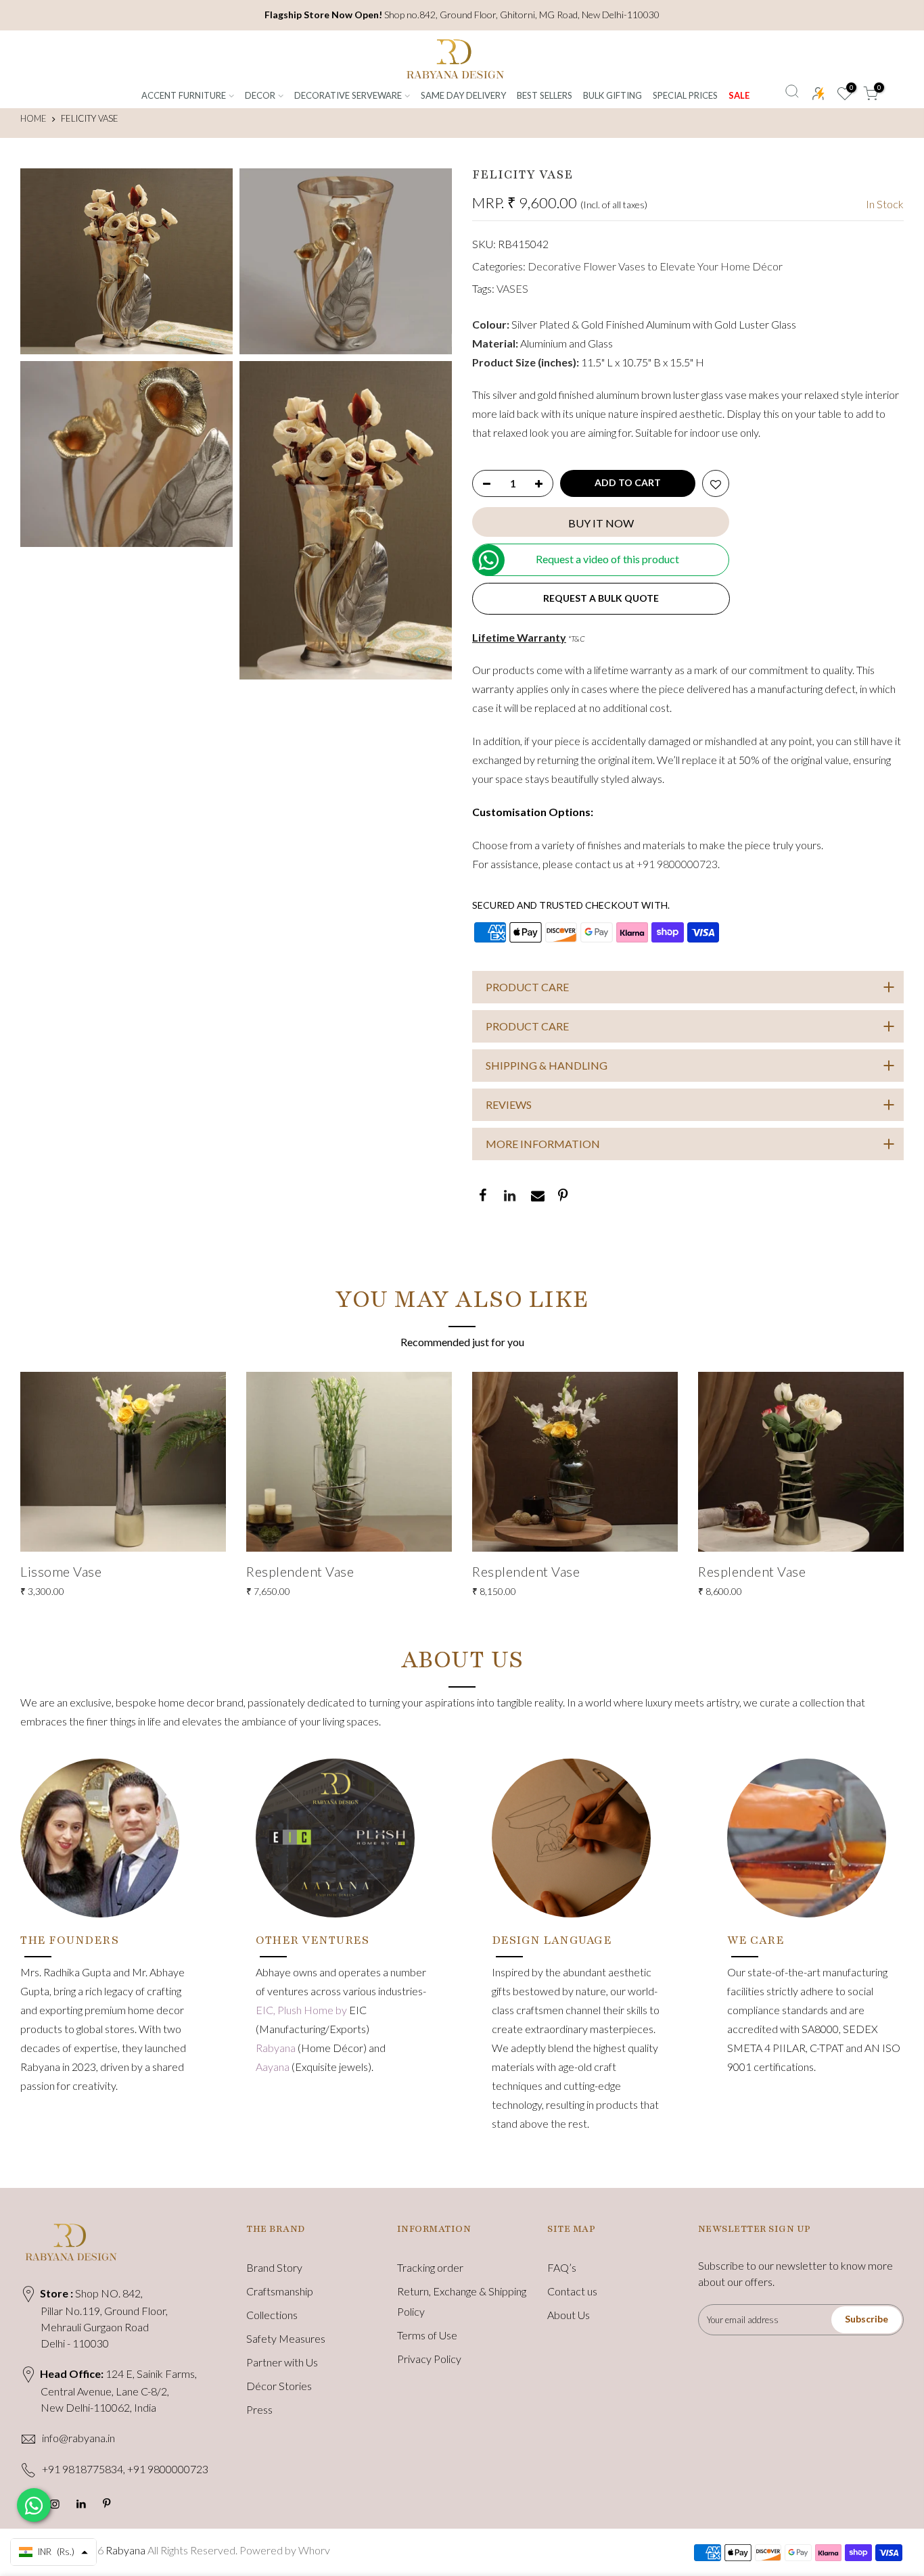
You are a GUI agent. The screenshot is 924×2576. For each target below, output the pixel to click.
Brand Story (274, 2267)
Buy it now (601, 523)
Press (259, 2409)
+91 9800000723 (677, 864)
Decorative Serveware (348, 95)
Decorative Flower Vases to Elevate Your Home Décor (655, 266)
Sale (739, 95)
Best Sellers (545, 95)
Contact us (572, 2291)
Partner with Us (282, 2362)
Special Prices (685, 95)
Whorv (314, 2550)
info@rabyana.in (78, 2438)
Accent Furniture (184, 95)
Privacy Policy (429, 2359)
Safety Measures (286, 2338)
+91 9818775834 (83, 2469)
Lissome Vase (61, 1571)
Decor (260, 95)
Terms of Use (427, 2335)
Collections (272, 2315)
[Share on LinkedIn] (509, 1197)
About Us (569, 2315)
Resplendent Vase (300, 1571)
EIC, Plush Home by (302, 2010)
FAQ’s (562, 2267)
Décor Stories (279, 2386)
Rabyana (277, 2048)
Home (33, 118)
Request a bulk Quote (601, 598)
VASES (512, 288)
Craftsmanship (280, 2291)
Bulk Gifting (613, 95)
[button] (53, 2552)
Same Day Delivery (463, 95)
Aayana (274, 2067)
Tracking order (430, 2267)
